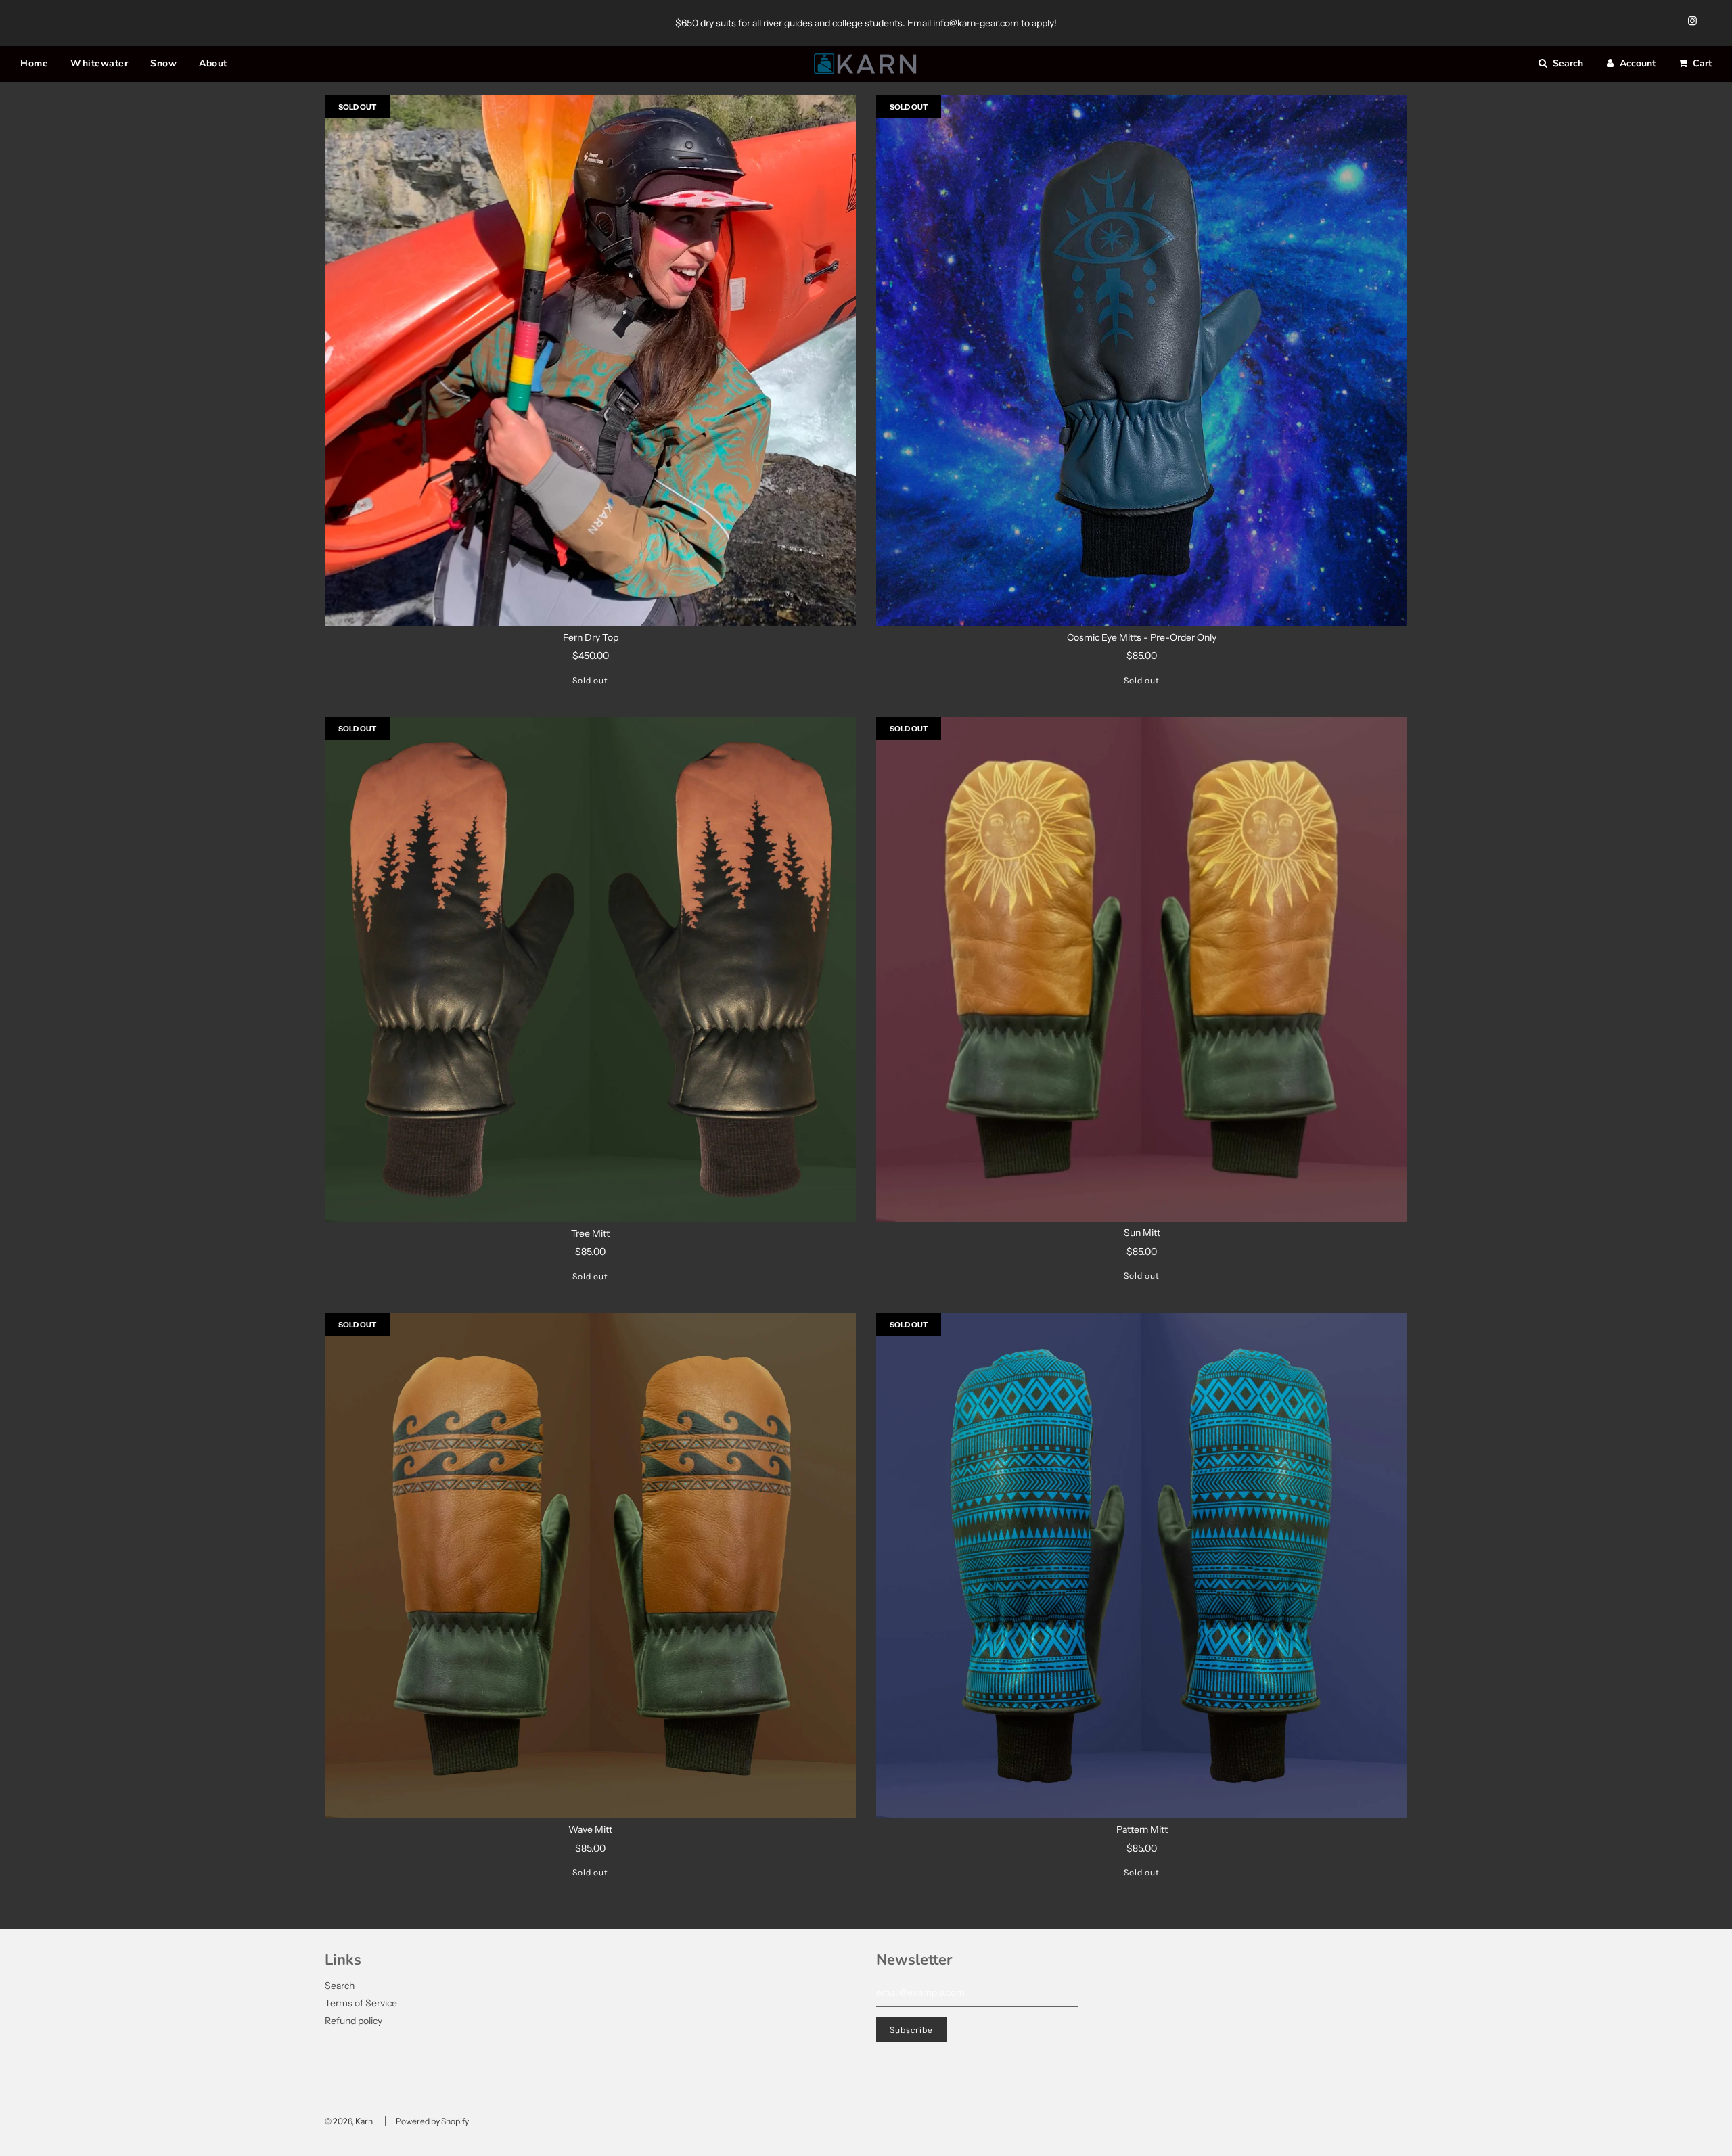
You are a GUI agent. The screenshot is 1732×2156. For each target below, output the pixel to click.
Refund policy (354, 2021)
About (213, 63)
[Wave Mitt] (590, 1566)
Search (340, 1986)
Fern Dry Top (591, 637)
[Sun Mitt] (1142, 969)
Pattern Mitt (1142, 1829)
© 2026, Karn (349, 2121)
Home (34, 63)
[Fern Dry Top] (590, 361)
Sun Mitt (1142, 1233)
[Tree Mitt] (590, 970)
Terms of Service (361, 2003)
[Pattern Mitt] (1142, 1566)
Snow (163, 63)
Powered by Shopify (432, 2121)
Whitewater (99, 63)
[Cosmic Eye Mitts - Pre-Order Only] (1142, 361)
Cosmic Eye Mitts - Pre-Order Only (1142, 637)
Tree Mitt (590, 1233)
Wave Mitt (590, 1829)
